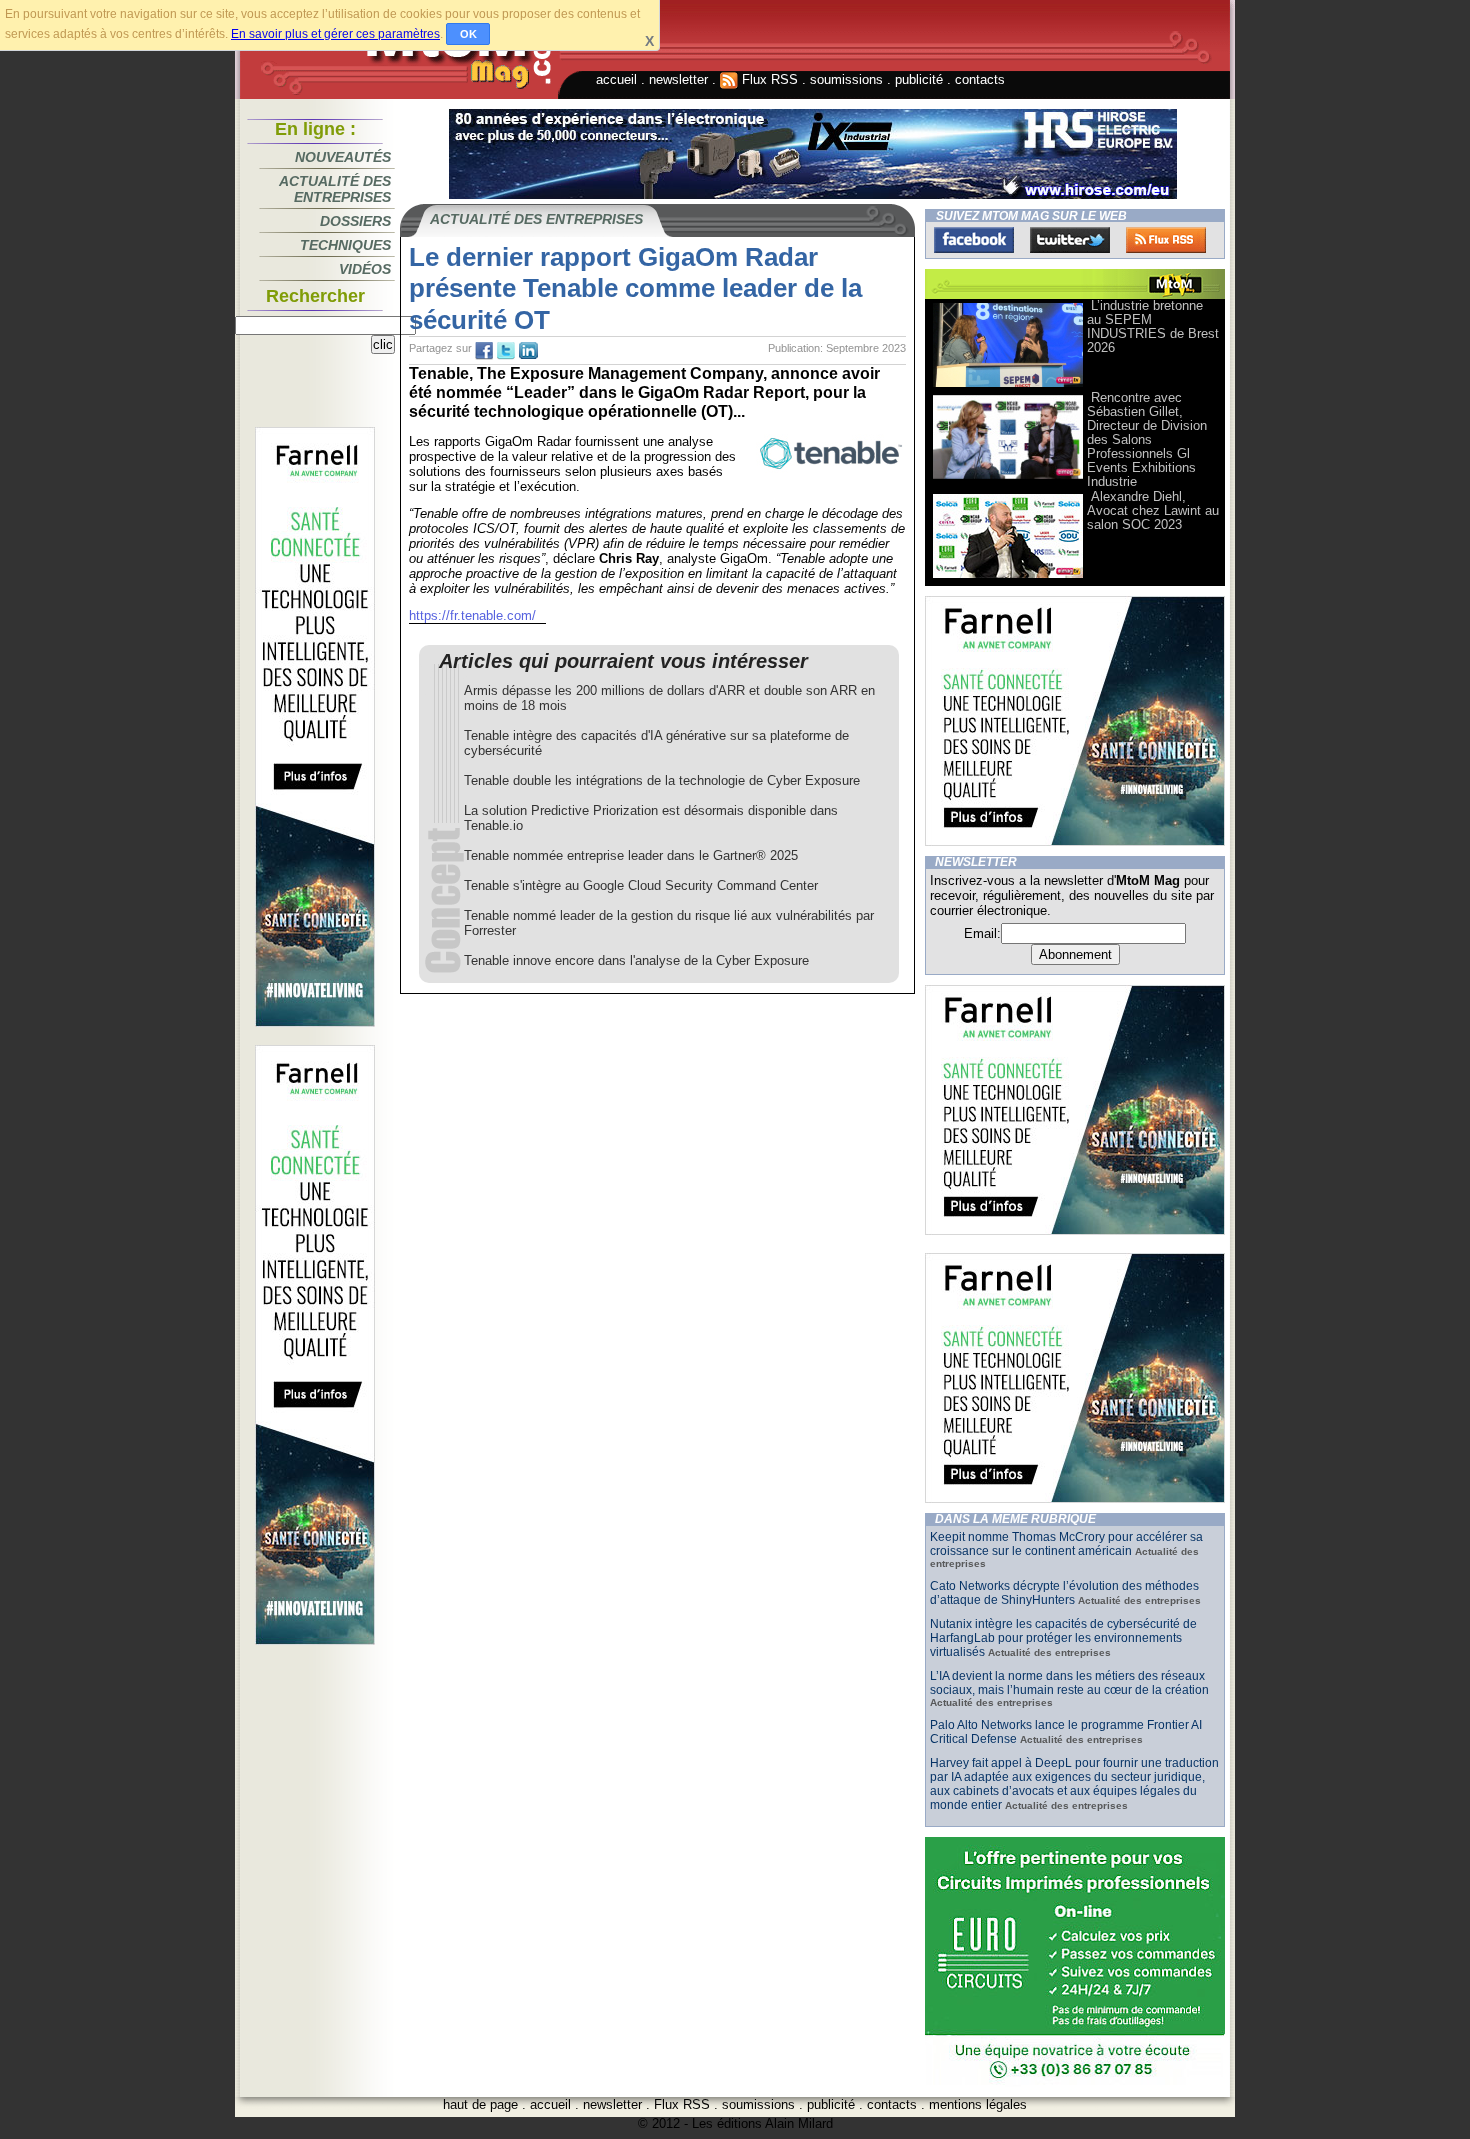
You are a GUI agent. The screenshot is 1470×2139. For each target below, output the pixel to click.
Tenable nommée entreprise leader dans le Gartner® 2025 (631, 855)
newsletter (678, 79)
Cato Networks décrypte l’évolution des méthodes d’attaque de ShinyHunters (1064, 1593)
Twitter (1070, 240)
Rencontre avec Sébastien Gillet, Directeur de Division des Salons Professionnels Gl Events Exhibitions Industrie (1147, 439)
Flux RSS (768, 79)
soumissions (846, 79)
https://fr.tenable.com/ (472, 615)
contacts (980, 79)
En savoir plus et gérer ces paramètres (335, 34)
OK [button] (468, 34)
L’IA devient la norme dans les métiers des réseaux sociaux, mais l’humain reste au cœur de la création (1069, 1683)
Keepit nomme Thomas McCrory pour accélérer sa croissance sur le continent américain (1066, 1544)
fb (484, 351)
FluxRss (1166, 240)
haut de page (480, 2104)
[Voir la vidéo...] (1008, 385)
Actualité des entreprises (335, 189)
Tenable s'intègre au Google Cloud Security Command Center (641, 885)
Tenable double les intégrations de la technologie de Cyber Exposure (662, 780)
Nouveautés (343, 157)
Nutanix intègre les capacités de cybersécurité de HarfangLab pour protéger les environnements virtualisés (1063, 1638)
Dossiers (355, 221)
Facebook (974, 240)
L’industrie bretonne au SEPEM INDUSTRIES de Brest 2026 (1153, 326)
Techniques (345, 245)
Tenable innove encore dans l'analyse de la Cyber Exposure (636, 960)
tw (506, 351)
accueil (616, 79)
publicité (919, 79)
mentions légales (978, 2104)
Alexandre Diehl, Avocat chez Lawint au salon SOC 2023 (1153, 510)
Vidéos (365, 269)
